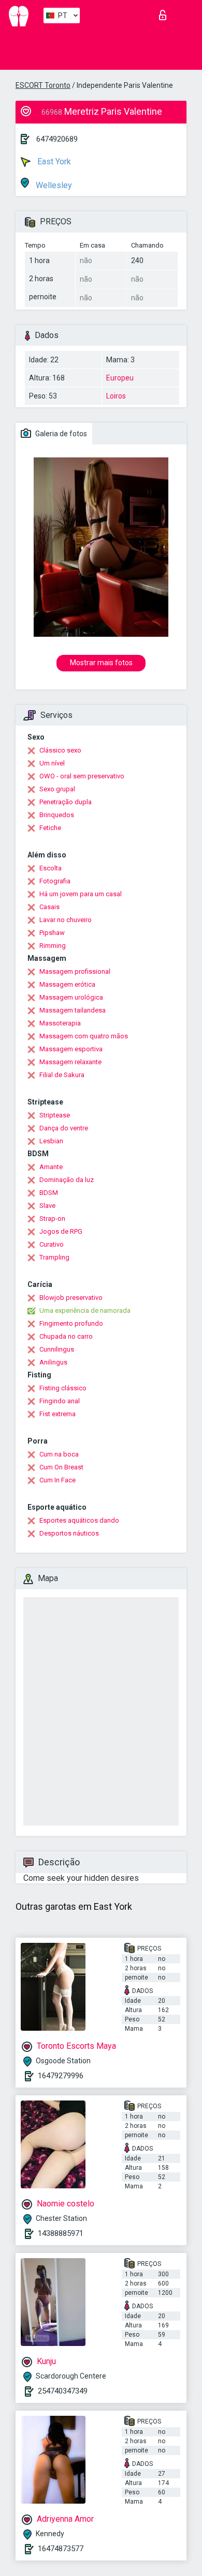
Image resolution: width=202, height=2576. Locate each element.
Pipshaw (52, 933)
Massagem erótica (67, 984)
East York (53, 162)
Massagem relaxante (70, 1062)
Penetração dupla (66, 802)
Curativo (52, 1244)
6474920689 (57, 139)
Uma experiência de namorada (85, 1310)
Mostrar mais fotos (101, 663)
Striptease (55, 1115)
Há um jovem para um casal (81, 894)
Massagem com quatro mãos (84, 1036)
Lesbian (51, 1141)
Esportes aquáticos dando (79, 1520)
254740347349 (63, 2391)
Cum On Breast (61, 1467)
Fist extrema (57, 1414)
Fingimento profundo (71, 1323)
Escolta (51, 868)
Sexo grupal (57, 789)
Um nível (52, 763)
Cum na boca (59, 1454)
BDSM (49, 1193)
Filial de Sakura (62, 1075)
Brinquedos (57, 815)
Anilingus (53, 1362)
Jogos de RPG (61, 1231)
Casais (49, 907)
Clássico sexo (60, 750)
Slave (47, 1206)
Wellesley (53, 185)
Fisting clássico (63, 1388)
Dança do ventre (64, 1128)
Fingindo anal (60, 1401)
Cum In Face (57, 1480)
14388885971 (61, 2233)
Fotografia (55, 881)
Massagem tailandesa (73, 1010)
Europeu (120, 378)
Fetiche (50, 828)
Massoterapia (60, 1023)
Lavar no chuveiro (66, 920)
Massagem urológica (71, 997)
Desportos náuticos (69, 1533)
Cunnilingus (57, 1349)
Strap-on (52, 1218)
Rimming (53, 946)
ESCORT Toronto (43, 85)
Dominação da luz (67, 1180)
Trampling (54, 1257)
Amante (51, 1167)
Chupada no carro (66, 1336)
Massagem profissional (75, 971)
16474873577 (61, 2549)
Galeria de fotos (60, 434)
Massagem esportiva (71, 1049)
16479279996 (61, 2076)
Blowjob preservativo (71, 1298)
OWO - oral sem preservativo (82, 776)
